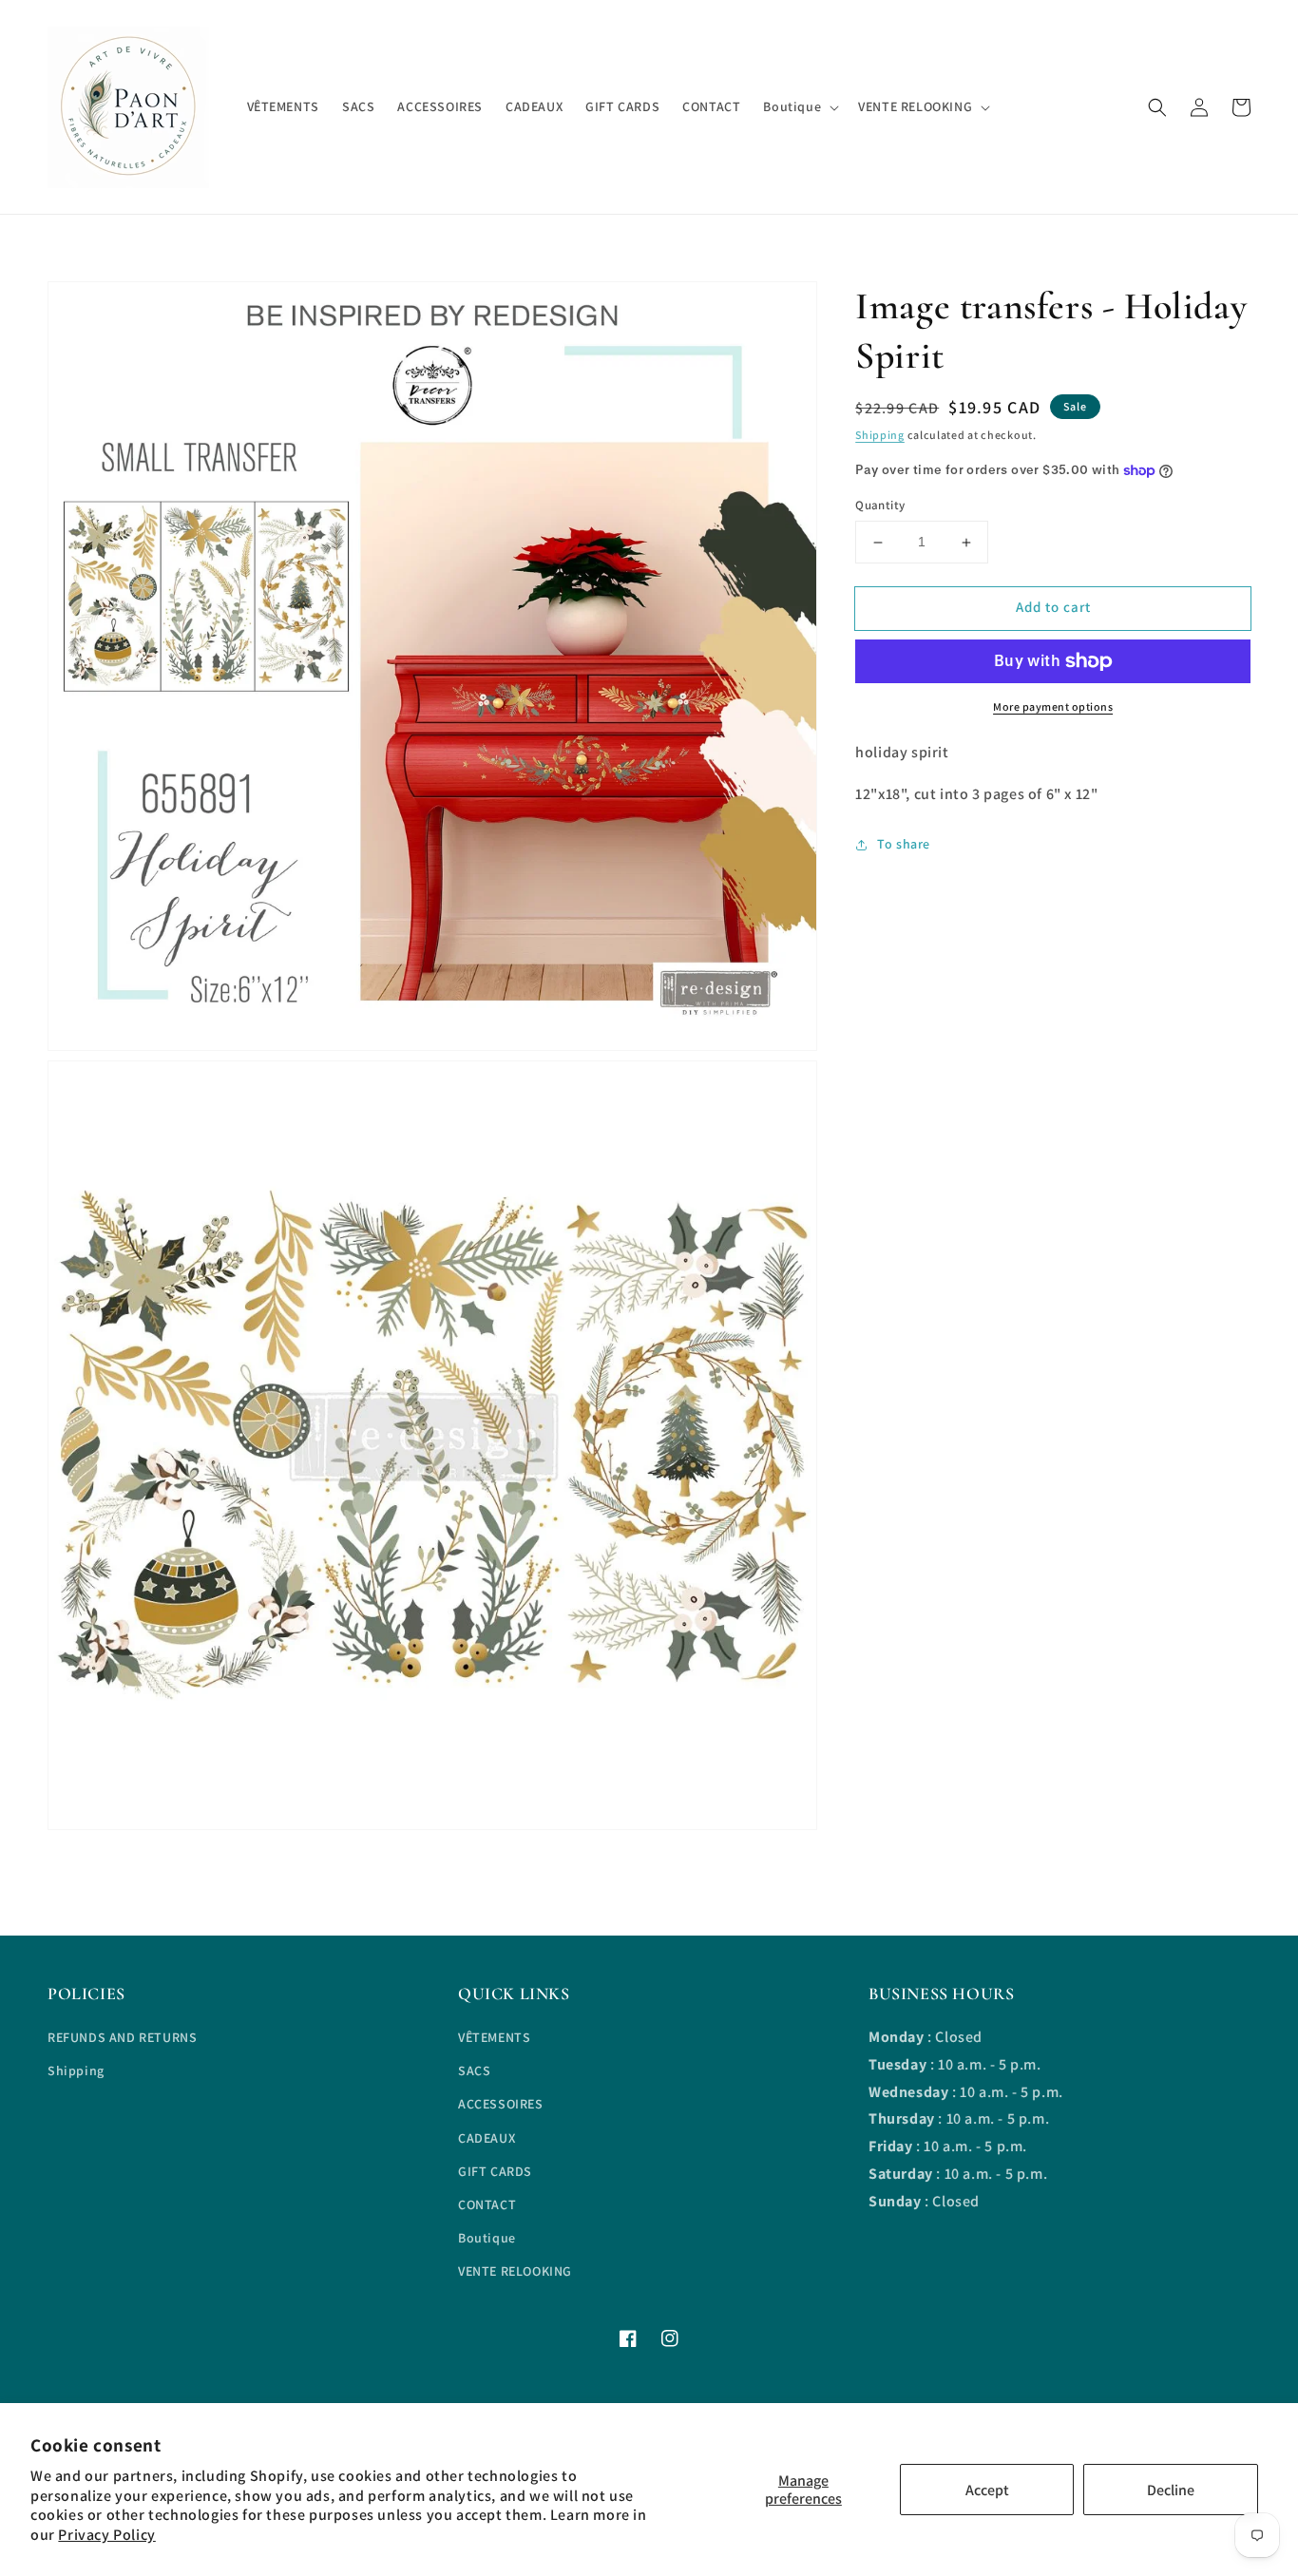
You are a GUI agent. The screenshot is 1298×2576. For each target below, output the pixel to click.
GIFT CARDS (495, 2171)
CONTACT (487, 2204)
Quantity (880, 506)
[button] (1157, 107)
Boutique (487, 2238)
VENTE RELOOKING (515, 2271)
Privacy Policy (106, 2535)
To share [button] (904, 845)
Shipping (880, 435)
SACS (474, 2070)
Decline (1171, 2490)
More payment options (1053, 706)
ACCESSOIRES (501, 2104)
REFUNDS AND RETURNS (122, 2037)
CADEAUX (487, 2138)
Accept (987, 2490)
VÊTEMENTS (494, 2037)
